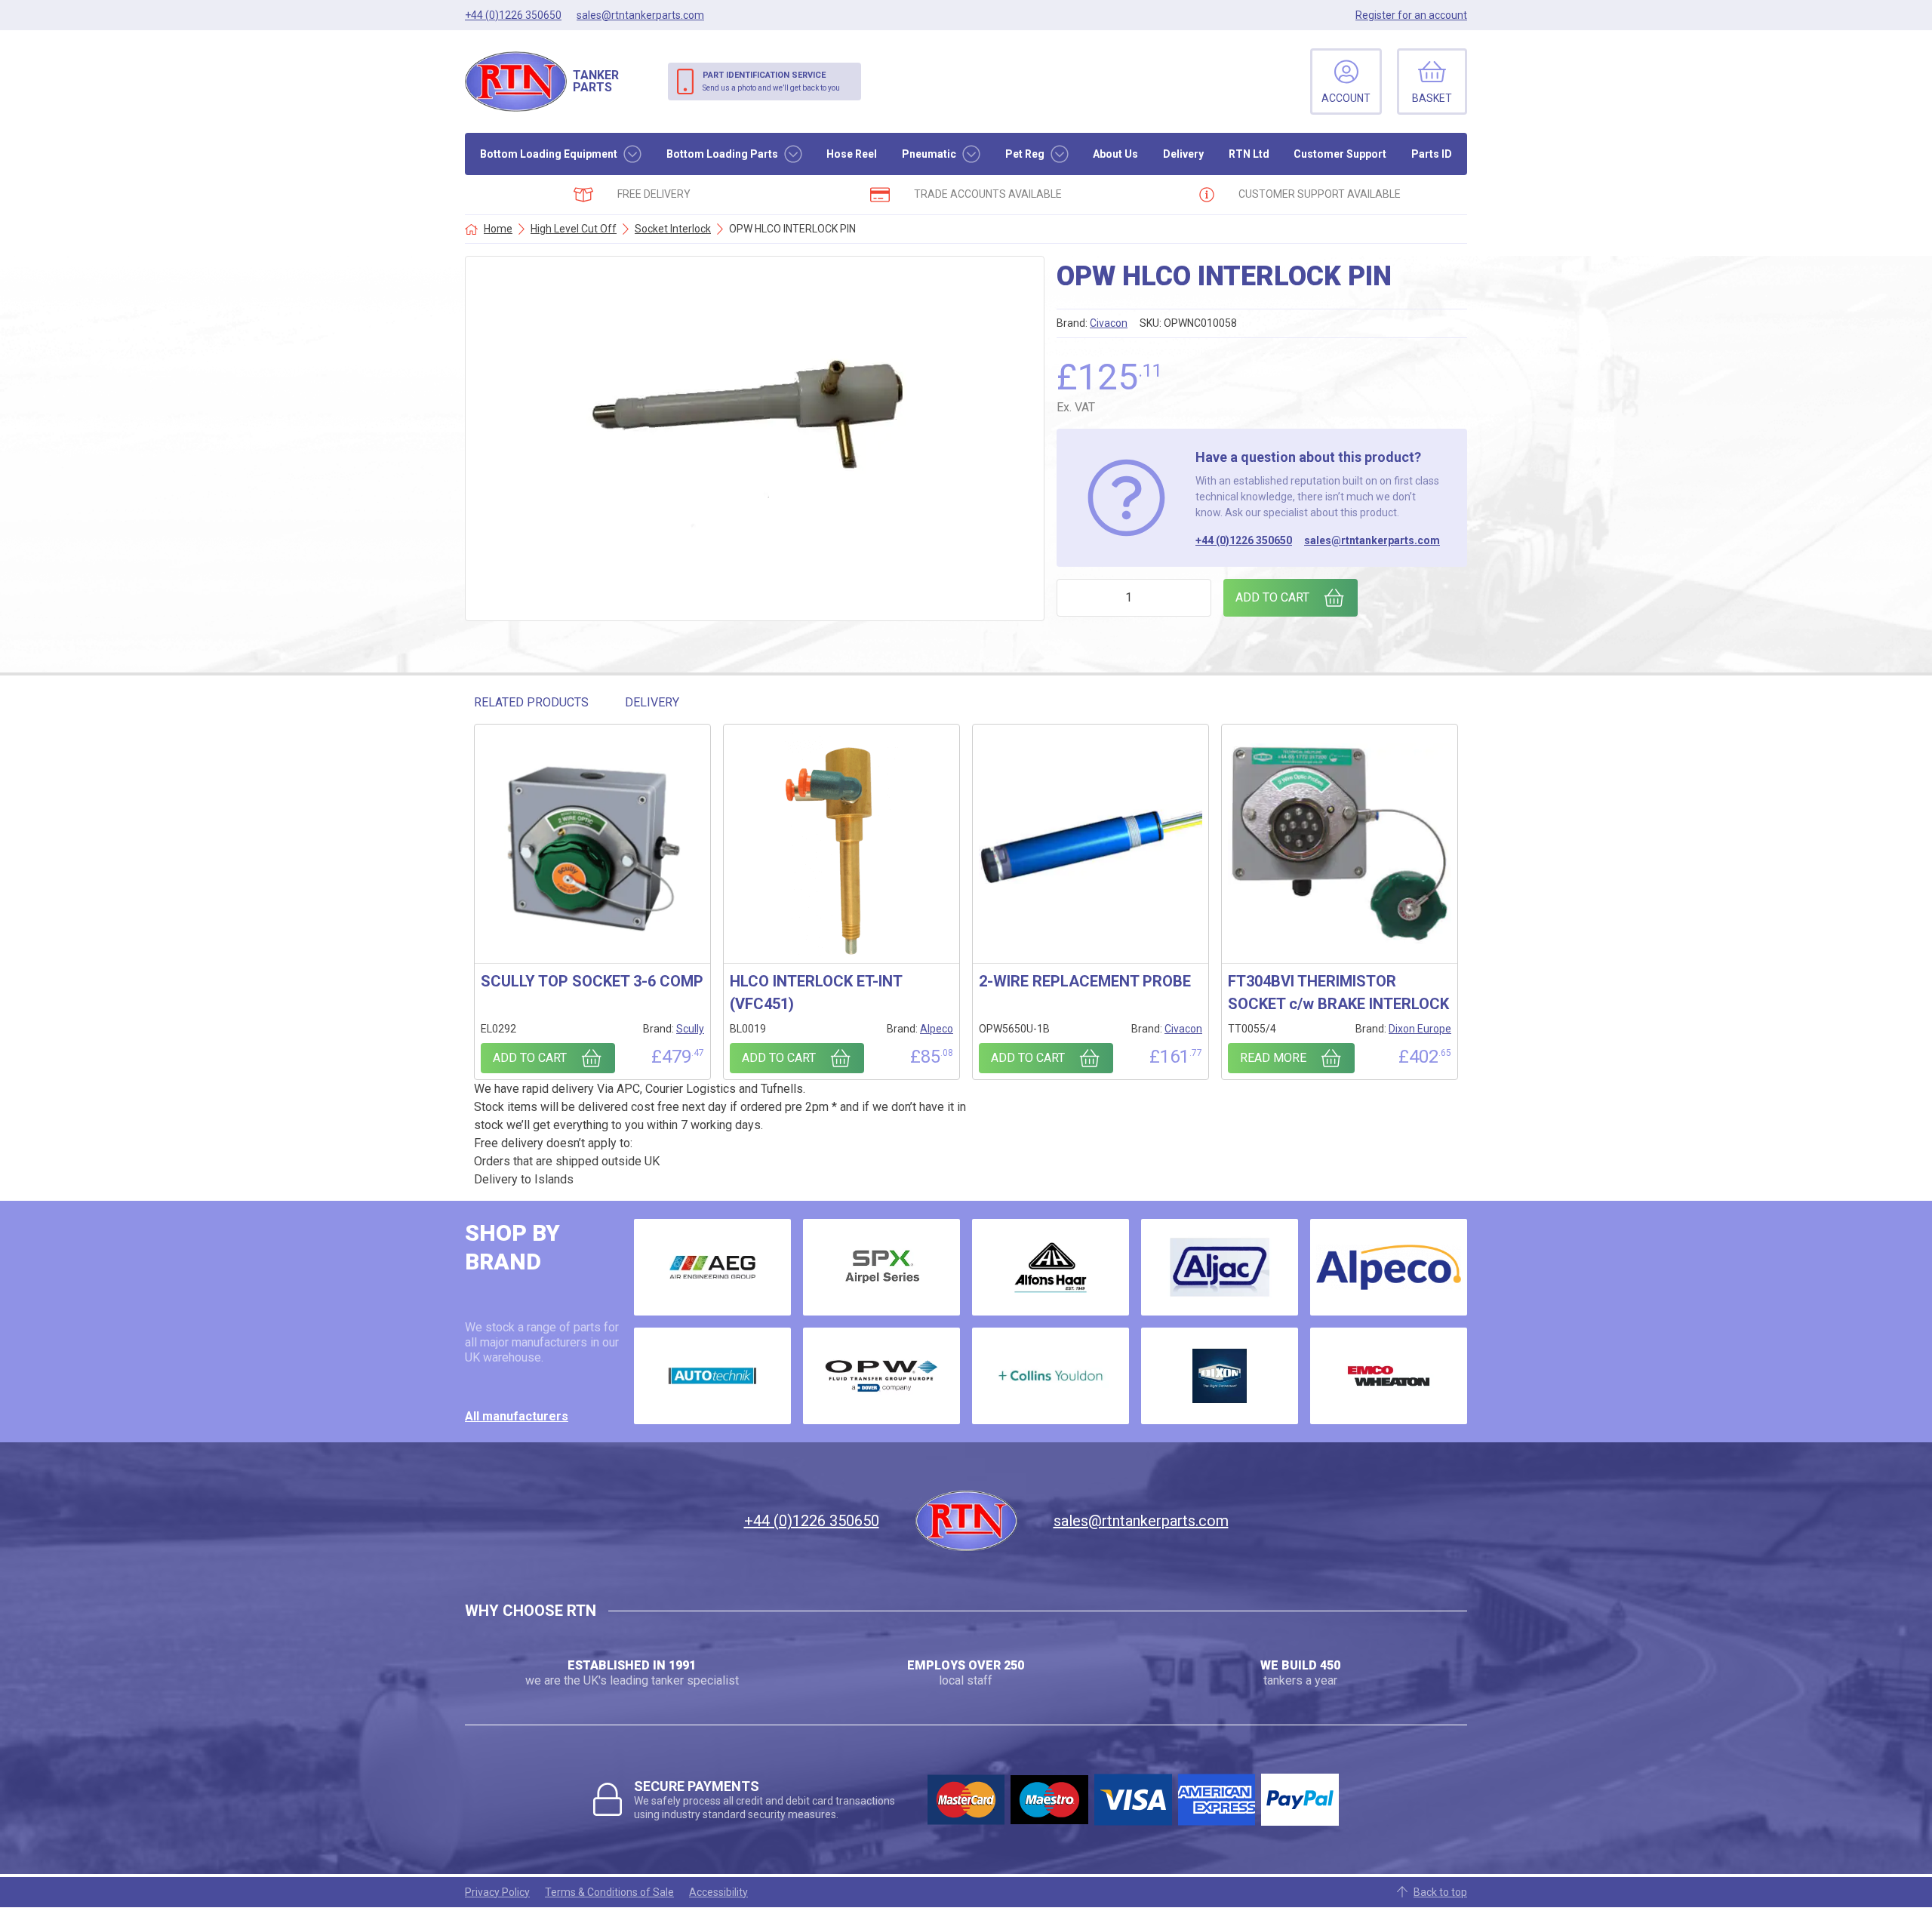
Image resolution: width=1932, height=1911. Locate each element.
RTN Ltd (1249, 154)
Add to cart (1272, 597)
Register (1411, 15)
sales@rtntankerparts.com (1372, 540)
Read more (1273, 1058)
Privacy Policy (497, 1892)
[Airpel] (881, 1267)
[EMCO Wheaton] (1389, 1376)
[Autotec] (712, 1376)
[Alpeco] (1389, 1267)
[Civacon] (881, 1376)
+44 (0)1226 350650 (1244, 540)
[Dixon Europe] (1220, 1376)
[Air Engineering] (712, 1267)
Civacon (1109, 323)
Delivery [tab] (652, 702)
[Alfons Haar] (1051, 1267)
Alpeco (937, 1029)
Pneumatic (929, 154)
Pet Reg (1025, 154)
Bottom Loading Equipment (549, 154)
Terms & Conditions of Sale (609, 1892)
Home (498, 229)
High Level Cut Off (574, 229)
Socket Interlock (673, 229)
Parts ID (1432, 154)
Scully (690, 1029)
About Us (1115, 154)
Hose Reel (852, 154)
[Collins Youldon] (1051, 1376)
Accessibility (718, 1892)
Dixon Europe (1420, 1029)
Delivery (1183, 154)
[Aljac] (1220, 1267)
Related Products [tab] (531, 702)
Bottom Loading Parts (722, 154)
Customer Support (1340, 154)
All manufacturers (517, 1416)
